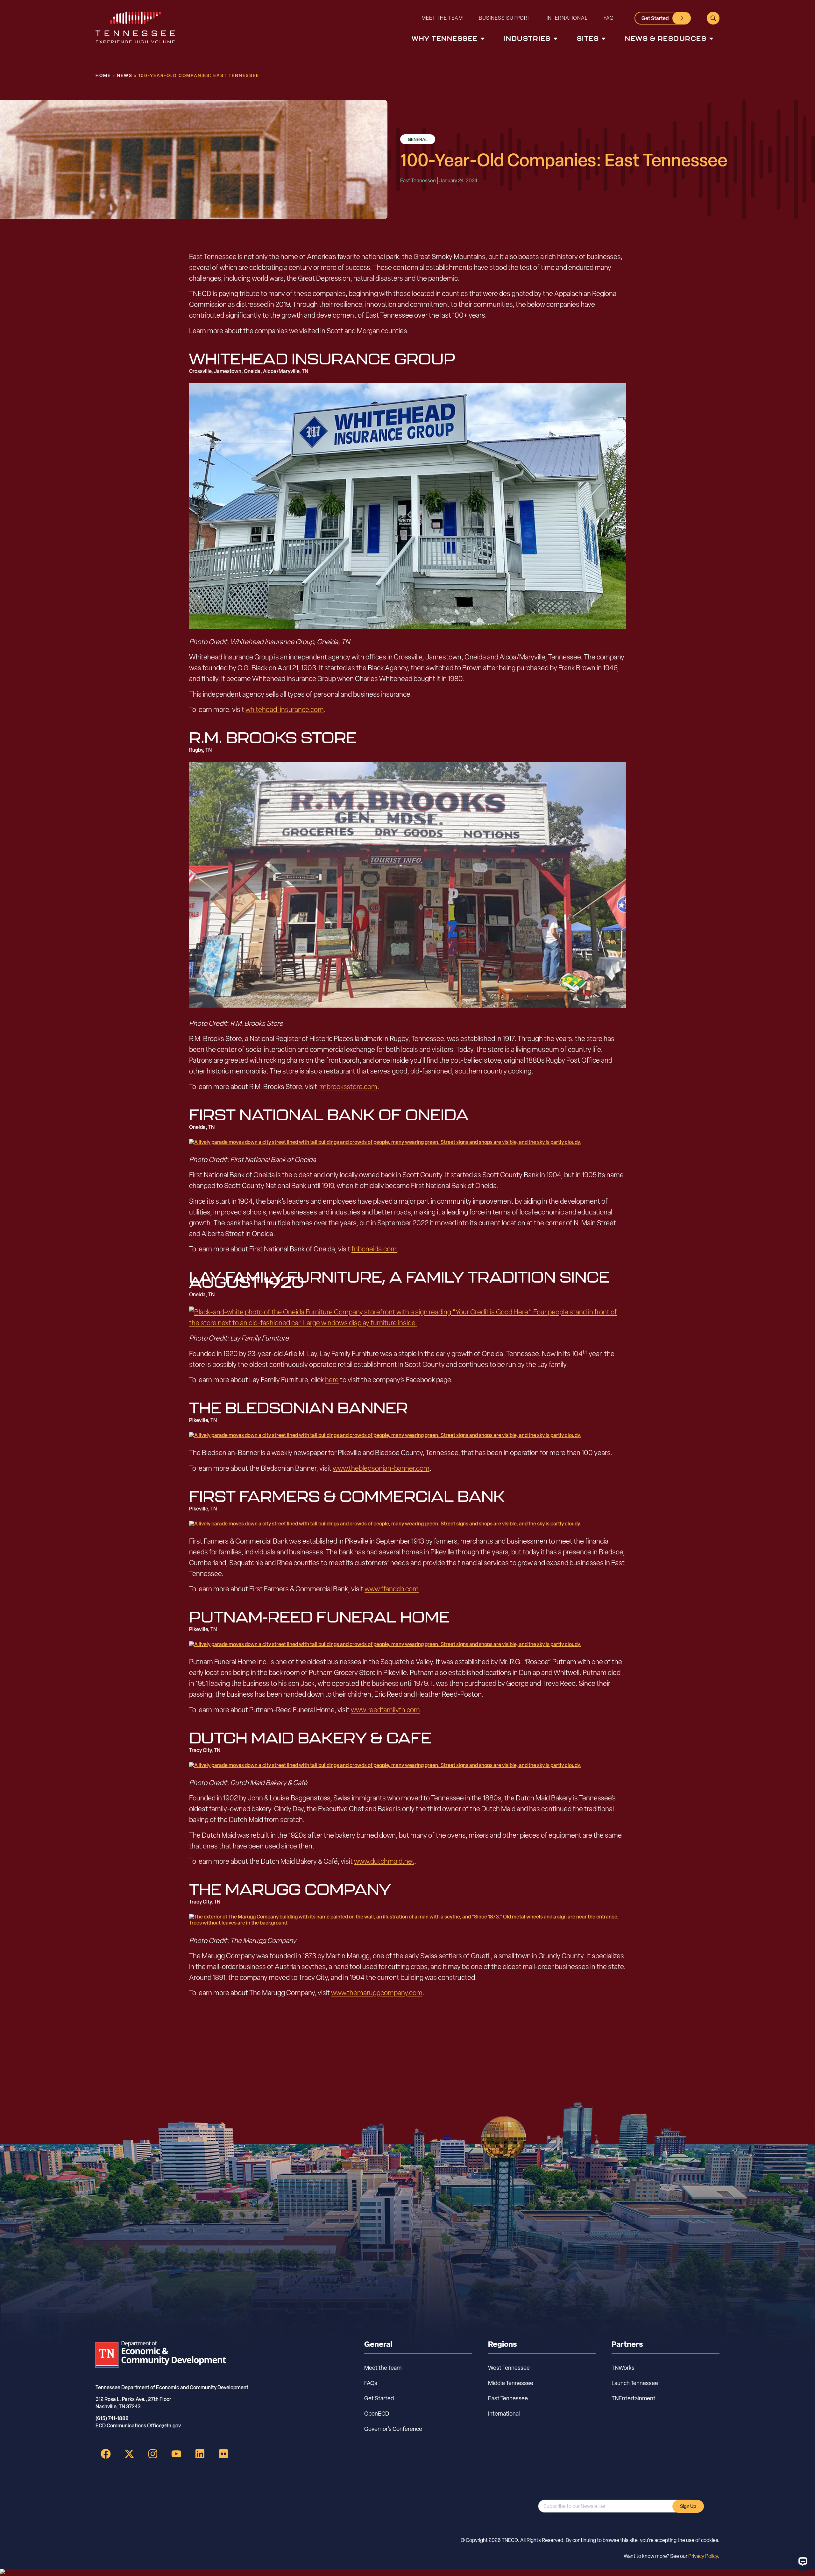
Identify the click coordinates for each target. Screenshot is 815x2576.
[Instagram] (153, 2454)
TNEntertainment (634, 2398)
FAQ (609, 18)
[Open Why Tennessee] (483, 39)
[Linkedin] (200, 2454)
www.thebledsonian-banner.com (381, 1468)
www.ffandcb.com (392, 1589)
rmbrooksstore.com (348, 1087)
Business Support (505, 18)
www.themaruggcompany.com (377, 1993)
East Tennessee (508, 2398)
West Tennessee (509, 2368)
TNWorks (623, 2368)
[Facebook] (106, 2454)
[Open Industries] (556, 39)
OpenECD (377, 2414)
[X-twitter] (129, 2454)
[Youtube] (176, 2454)
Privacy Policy (703, 2556)
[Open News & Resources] (711, 39)
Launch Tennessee (635, 2383)
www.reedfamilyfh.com (385, 1710)
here (332, 1380)
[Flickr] (223, 2454)
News (125, 75)
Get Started (379, 2398)
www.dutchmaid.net (384, 1861)
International (567, 18)
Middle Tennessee (511, 2383)
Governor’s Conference (393, 2429)
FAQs (371, 2383)
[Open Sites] (604, 39)
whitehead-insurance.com (285, 709)
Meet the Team (442, 18)
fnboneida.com (374, 1249)
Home (103, 75)
